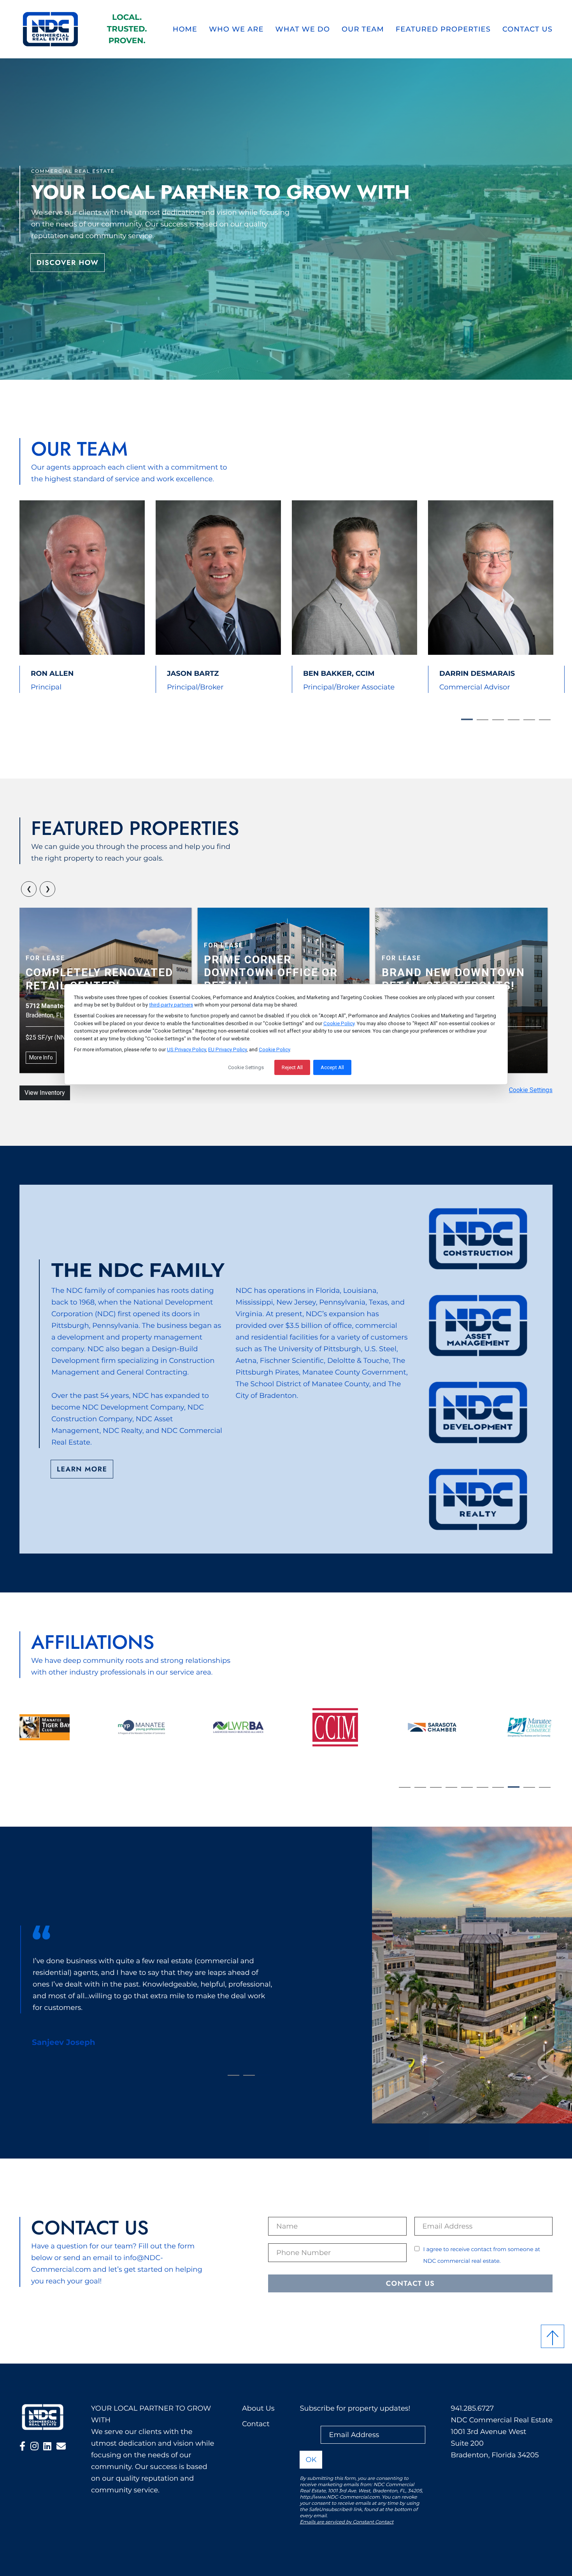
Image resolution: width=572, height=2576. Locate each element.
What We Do (303, 29)
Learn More (82, 1469)
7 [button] (498, 1787)
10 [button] (545, 1787)
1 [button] (467, 719)
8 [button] (514, 1787)
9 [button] (529, 1787)
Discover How (68, 263)
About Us (258, 2408)
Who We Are (236, 29)
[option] (77, 597)
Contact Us (527, 29)
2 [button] (483, 720)
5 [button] (529, 720)
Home (185, 29)
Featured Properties (443, 29)
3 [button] (498, 720)
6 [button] (545, 720)
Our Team (363, 29)
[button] (22, 2447)
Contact (256, 2424)
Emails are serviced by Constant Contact (347, 2522)
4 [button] (514, 720)
